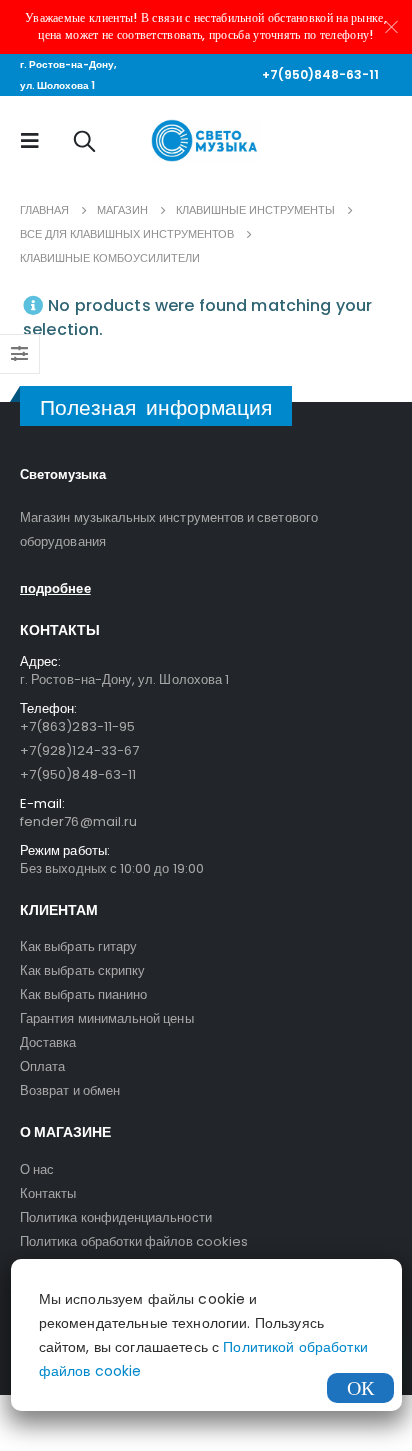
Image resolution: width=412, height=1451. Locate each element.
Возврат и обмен (70, 1090)
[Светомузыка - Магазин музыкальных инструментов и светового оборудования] (206, 140)
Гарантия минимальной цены (107, 1018)
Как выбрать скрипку (82, 970)
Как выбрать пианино (83, 994)
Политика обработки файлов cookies (134, 1241)
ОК (360, 1388)
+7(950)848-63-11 (320, 74)
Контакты (48, 1193)
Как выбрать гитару (78, 946)
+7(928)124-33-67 (79, 750)
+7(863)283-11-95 (77, 726)
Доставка (48, 1042)
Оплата (42, 1066)
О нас (37, 1169)
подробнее (55, 588)
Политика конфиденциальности (116, 1217)
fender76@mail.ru (78, 821)
